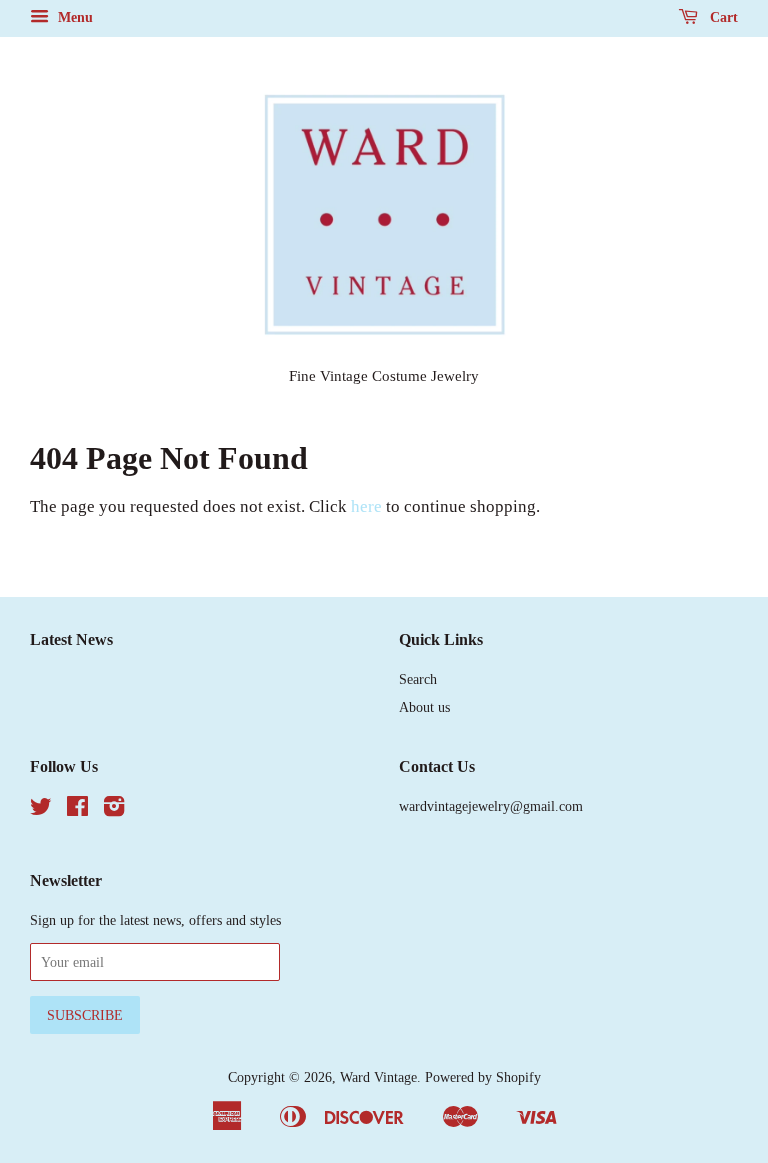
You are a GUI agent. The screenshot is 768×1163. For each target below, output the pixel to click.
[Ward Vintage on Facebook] (77, 810)
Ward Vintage (378, 1077)
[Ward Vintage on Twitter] (41, 810)
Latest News (71, 639)
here (366, 506)
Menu (73, 17)
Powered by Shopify (483, 1077)
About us (424, 707)
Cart (722, 17)
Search (418, 679)
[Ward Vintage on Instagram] (114, 810)
